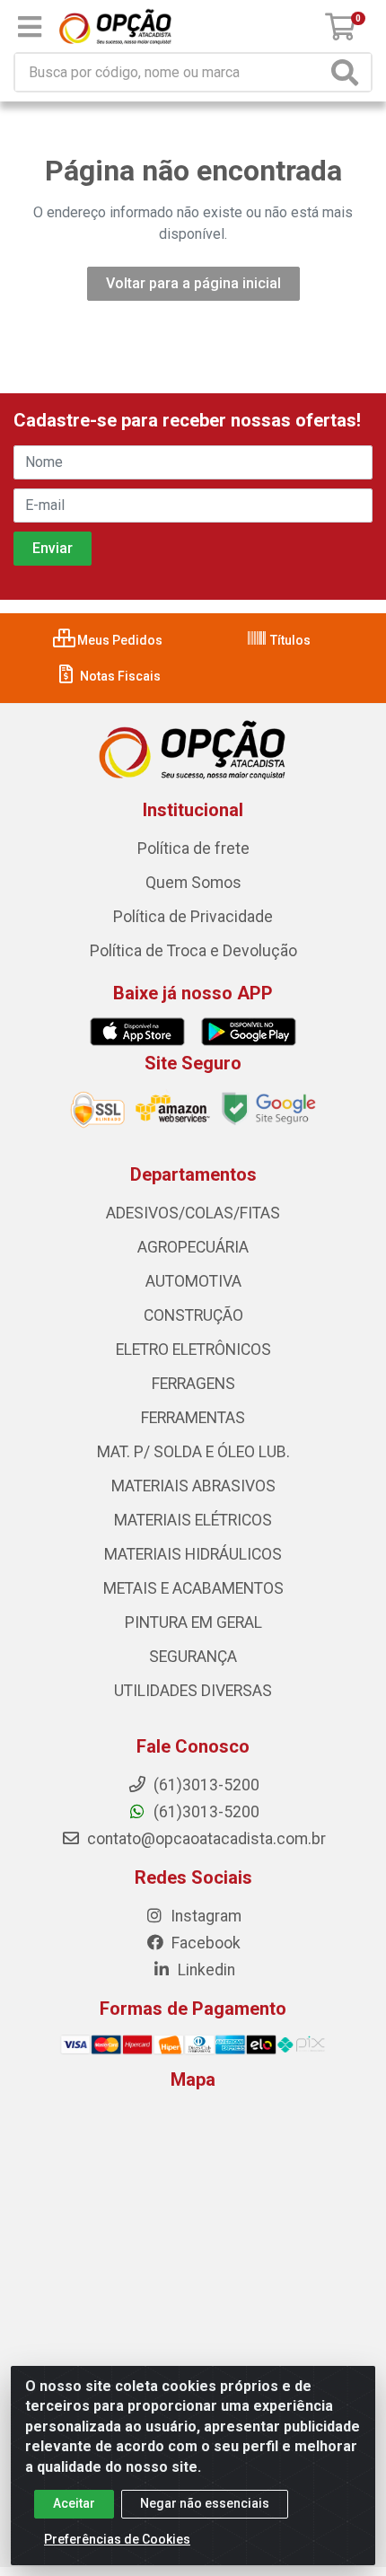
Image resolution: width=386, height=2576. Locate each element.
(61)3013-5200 (205, 1812)
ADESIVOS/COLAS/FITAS (193, 1213)
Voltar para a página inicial (193, 283)
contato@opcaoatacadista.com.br (205, 1839)
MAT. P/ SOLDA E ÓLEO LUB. (193, 1452)
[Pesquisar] (348, 72)
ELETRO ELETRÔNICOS (193, 1350)
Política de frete (193, 848)
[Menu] (30, 27)
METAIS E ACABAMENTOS (193, 1588)
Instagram (204, 1916)
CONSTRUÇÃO (193, 1315)
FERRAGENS (193, 1384)
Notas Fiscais (119, 676)
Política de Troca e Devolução (193, 951)
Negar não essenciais (205, 2503)
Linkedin (205, 1970)
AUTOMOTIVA (193, 1281)
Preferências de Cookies (117, 2539)
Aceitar (74, 2503)
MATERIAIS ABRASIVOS (193, 1486)
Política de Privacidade (193, 917)
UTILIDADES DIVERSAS (193, 1691)
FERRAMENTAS (193, 1418)
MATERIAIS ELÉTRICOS (193, 1520)
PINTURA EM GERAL (193, 1622)
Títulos (289, 640)
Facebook (204, 1943)
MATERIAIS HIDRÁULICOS (193, 1554)
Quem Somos (193, 883)
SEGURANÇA (193, 1657)
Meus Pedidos (118, 640)
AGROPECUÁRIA (193, 1247)
